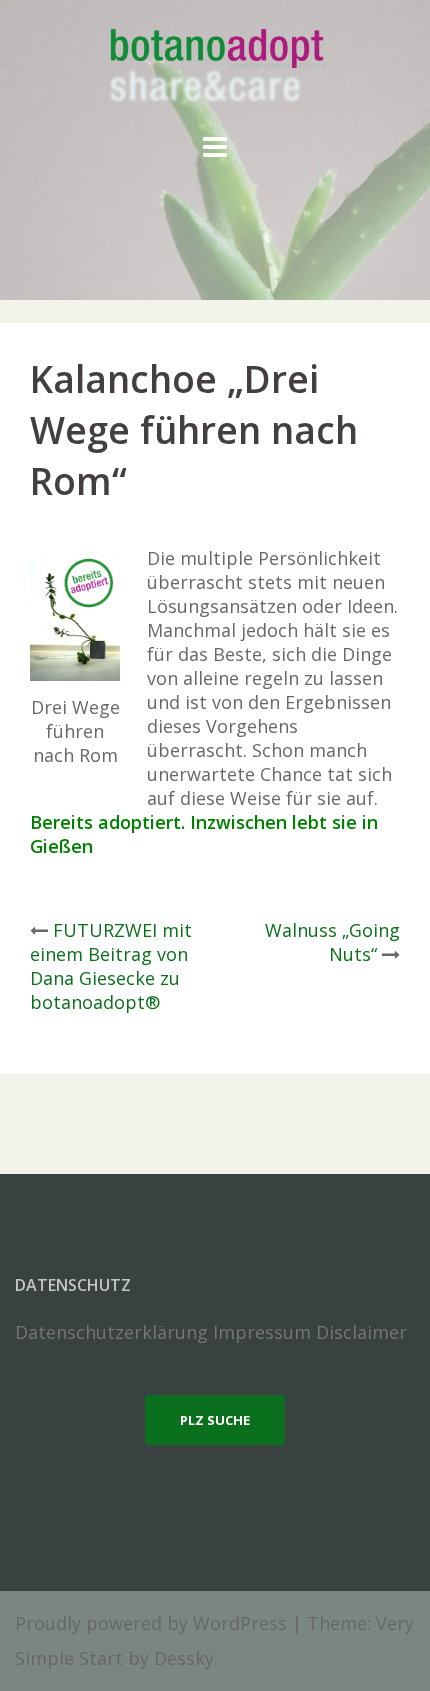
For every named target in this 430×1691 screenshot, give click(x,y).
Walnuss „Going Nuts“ (332, 942)
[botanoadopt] (215, 68)
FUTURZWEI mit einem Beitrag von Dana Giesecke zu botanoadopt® (111, 966)
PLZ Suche (215, 1420)
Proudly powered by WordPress (151, 1623)
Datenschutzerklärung (111, 1332)
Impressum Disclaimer (310, 1332)
